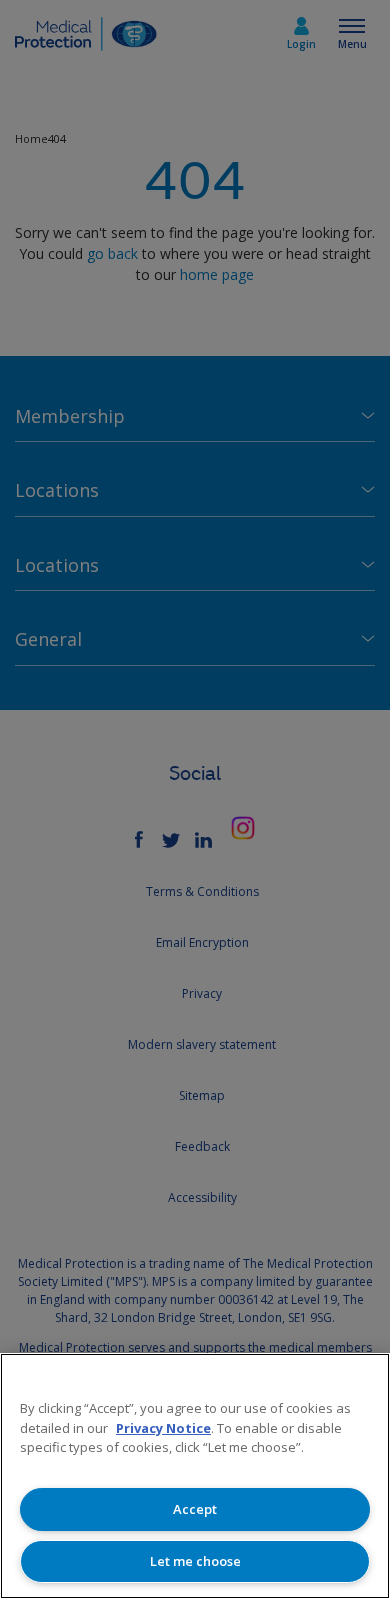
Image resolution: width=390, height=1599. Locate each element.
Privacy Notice (163, 1428)
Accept (195, 1509)
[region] (195, 1476)
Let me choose (195, 1561)
